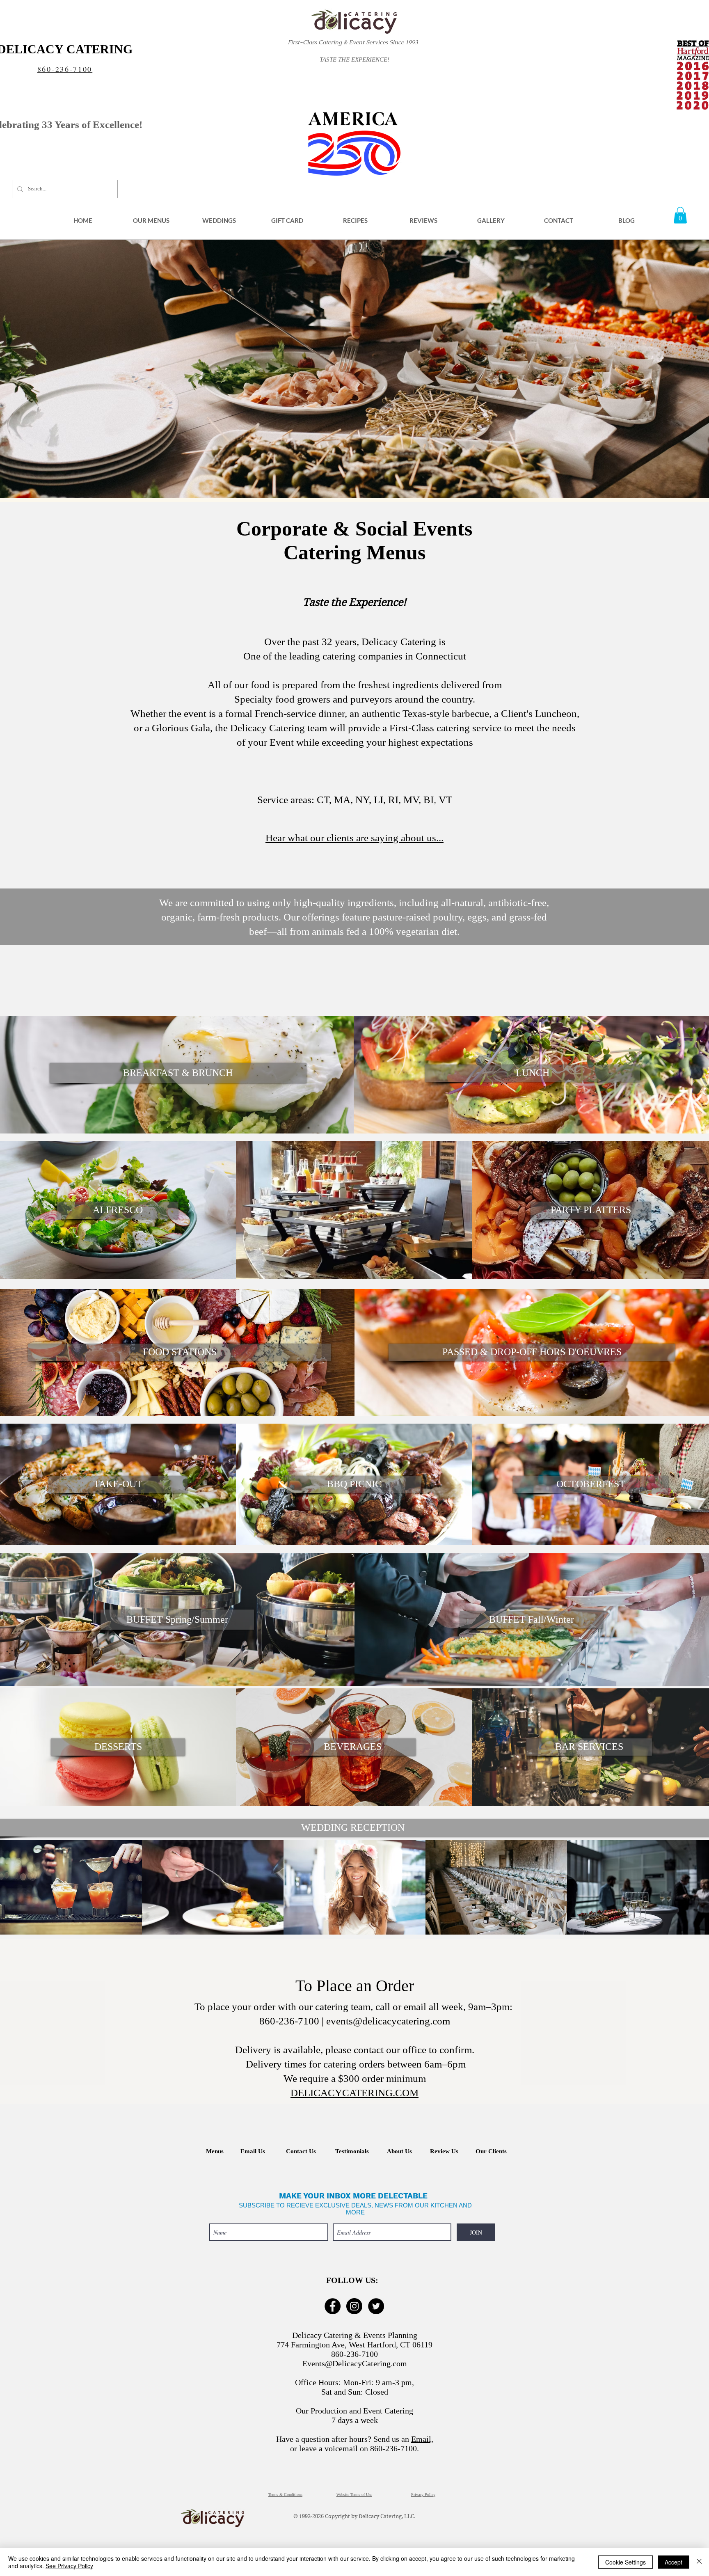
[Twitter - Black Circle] (376, 2306)
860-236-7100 (65, 69)
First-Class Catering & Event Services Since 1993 (353, 42)
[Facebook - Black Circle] (333, 2306)
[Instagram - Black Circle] (354, 2306)
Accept (674, 2562)
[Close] (699, 2562)
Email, (422, 2439)
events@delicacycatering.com (388, 2021)
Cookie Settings (626, 2562)
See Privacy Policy (69, 2566)
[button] (151, 220)
